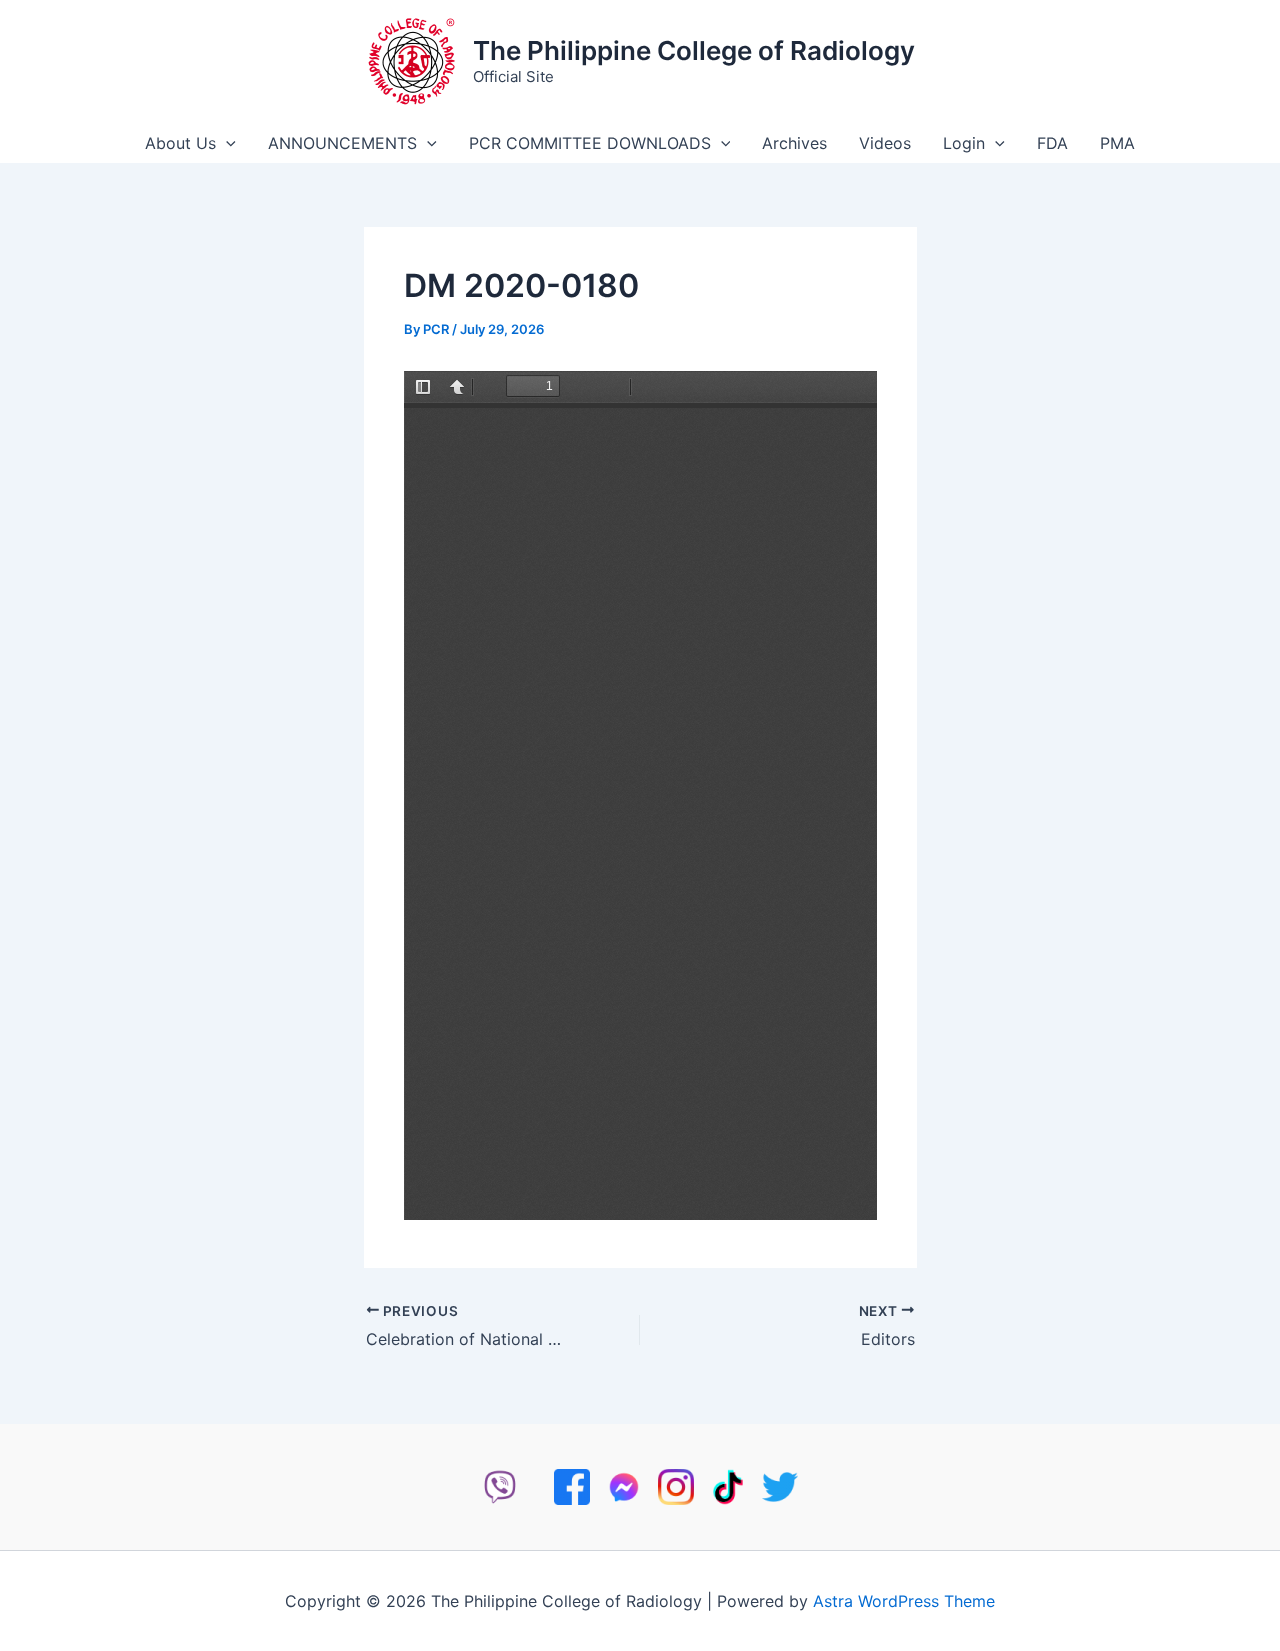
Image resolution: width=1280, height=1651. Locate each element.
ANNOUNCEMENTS (342, 143)
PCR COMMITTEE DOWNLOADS (590, 143)
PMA (1117, 143)
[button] (226, 143)
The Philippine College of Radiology (694, 50)
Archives (794, 143)
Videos (885, 143)
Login (964, 143)
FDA (1052, 143)
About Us (180, 143)
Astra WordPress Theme (904, 1601)
